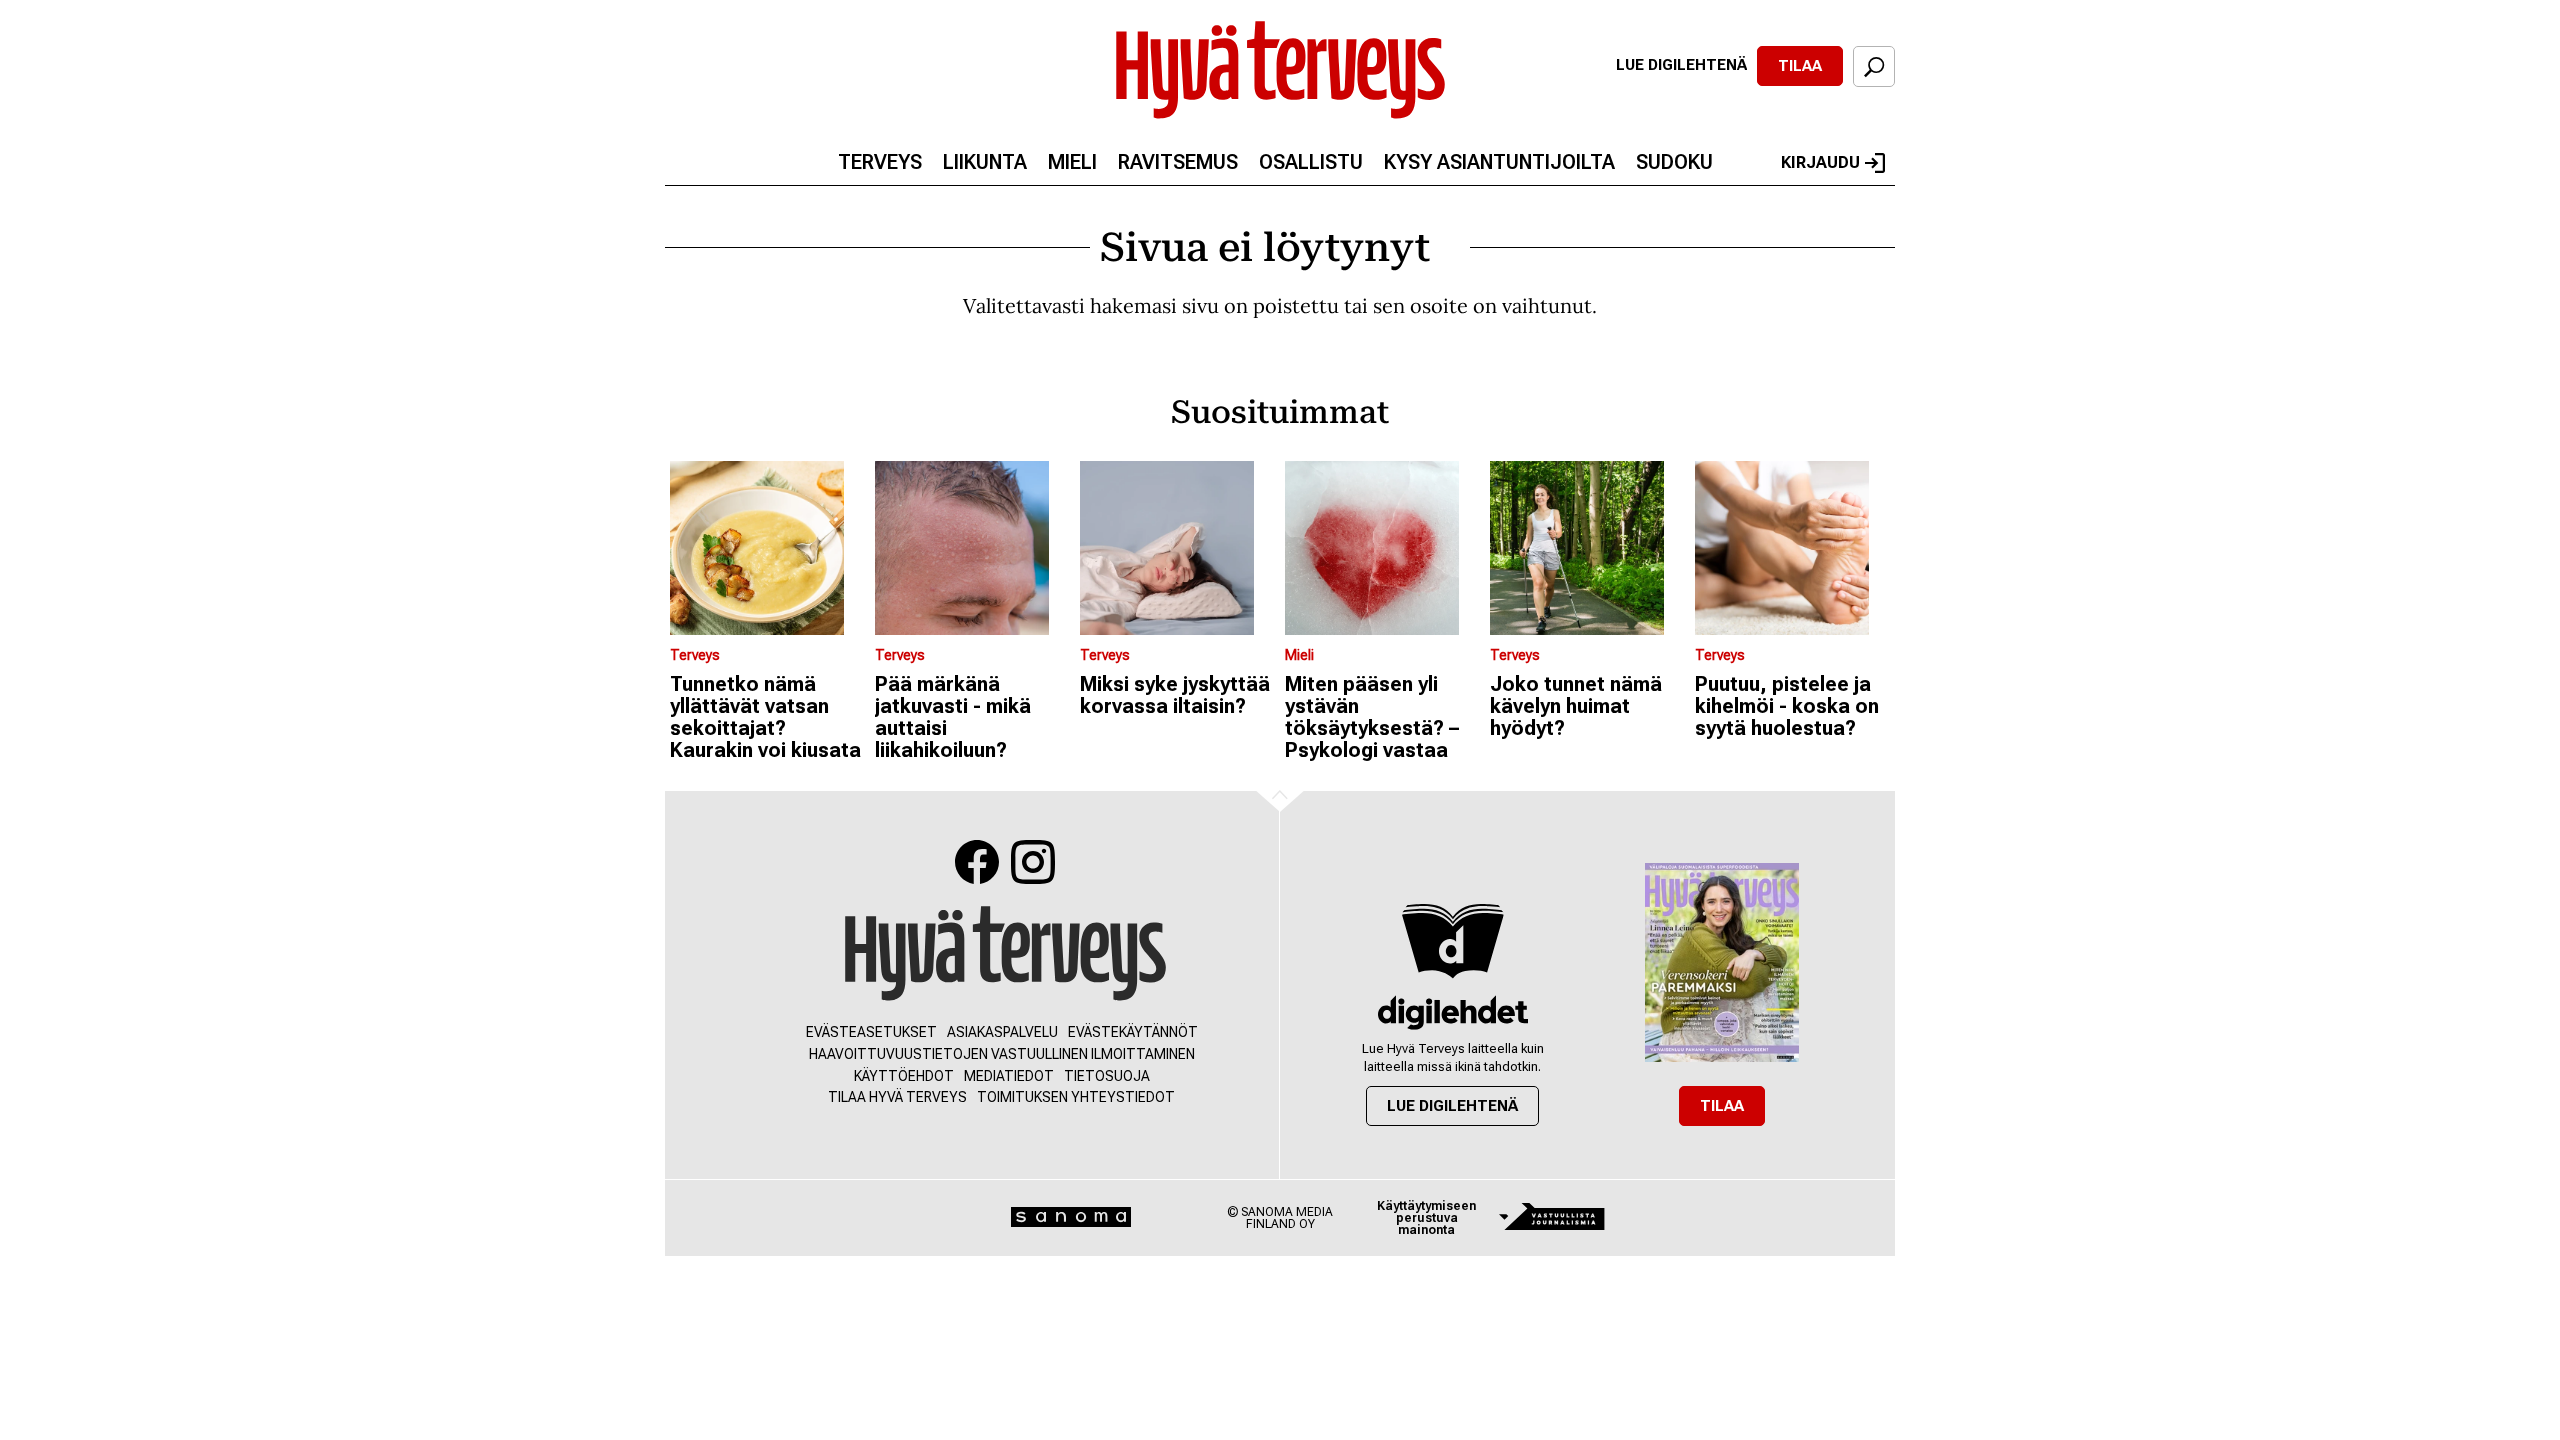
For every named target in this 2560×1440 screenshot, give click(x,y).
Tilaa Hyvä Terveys (897, 1097)
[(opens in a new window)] (1453, 1012)
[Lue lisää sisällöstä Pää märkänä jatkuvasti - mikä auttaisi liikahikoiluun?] (972, 548)
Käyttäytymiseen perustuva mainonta (1426, 1218)
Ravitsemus (1178, 162)
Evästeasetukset (871, 1032)
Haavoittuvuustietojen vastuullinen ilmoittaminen (1002, 1054)
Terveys (880, 162)
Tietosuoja (1107, 1076)
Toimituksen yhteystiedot (1076, 1097)
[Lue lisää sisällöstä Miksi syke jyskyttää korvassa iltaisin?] (1177, 548)
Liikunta (985, 162)
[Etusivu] (1005, 954)
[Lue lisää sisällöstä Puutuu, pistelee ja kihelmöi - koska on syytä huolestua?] (1792, 548)
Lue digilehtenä (1681, 65)
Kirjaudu (1820, 162)
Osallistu (1311, 162)
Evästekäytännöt (1133, 1032)
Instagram (1033, 862)
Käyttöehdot (904, 1076)
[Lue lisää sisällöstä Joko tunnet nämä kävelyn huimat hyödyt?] (1587, 548)
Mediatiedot (1009, 1076)
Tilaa (1800, 66)
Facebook (977, 862)
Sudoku (1674, 162)
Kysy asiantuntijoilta (1499, 162)
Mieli (1072, 162)
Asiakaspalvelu (1002, 1032)
